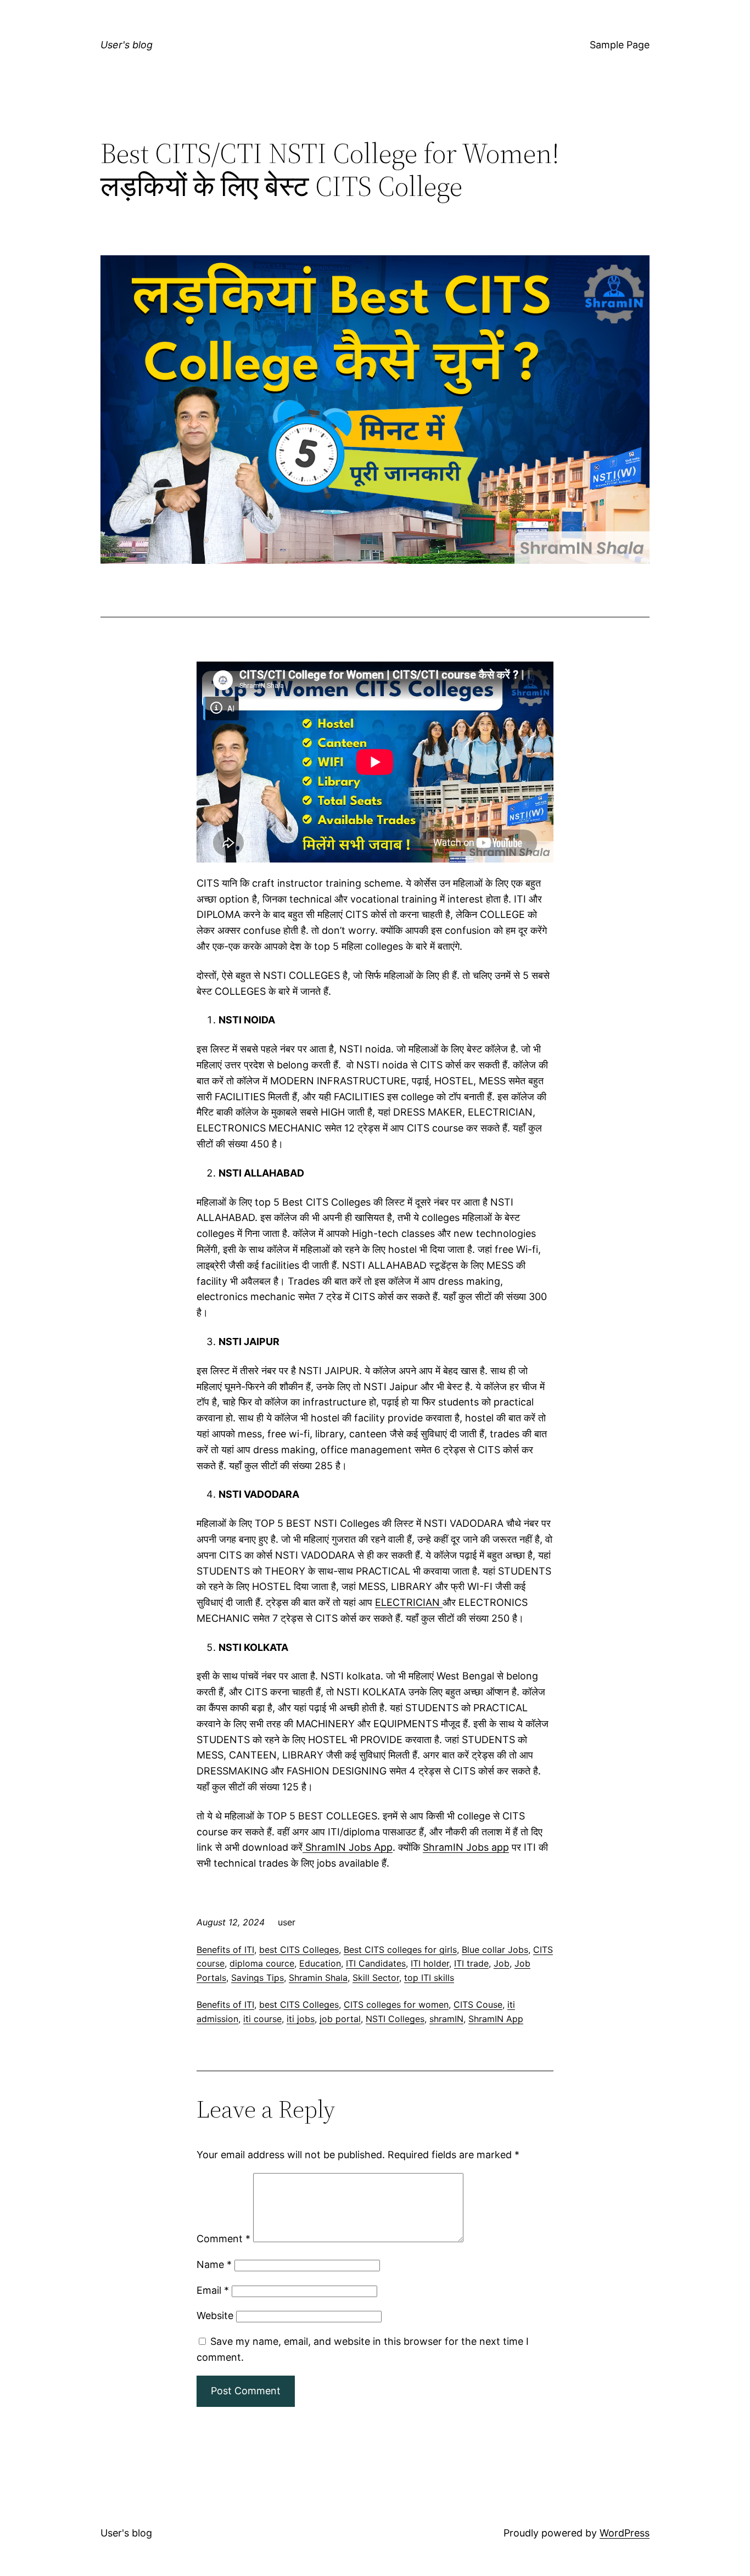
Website (215, 2315)
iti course (262, 2019)
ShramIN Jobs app (466, 1847)
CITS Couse (478, 2004)
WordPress (625, 2533)
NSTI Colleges (395, 2019)
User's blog (127, 45)
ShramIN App (496, 2019)
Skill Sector (376, 1978)
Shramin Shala (318, 1978)
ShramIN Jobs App (348, 1847)
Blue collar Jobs (495, 1950)
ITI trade (471, 1963)
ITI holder (430, 1963)
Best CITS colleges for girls (400, 1950)
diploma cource (262, 1963)
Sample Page (620, 45)
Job (502, 1963)
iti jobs (301, 2019)
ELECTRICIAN (409, 1602)
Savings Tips (258, 1978)
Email (213, 2290)
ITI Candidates (376, 1963)
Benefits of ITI (225, 1950)
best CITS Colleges (299, 1950)
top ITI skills (429, 1978)
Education (320, 1963)
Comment (223, 2239)
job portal (340, 2019)
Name (214, 2264)
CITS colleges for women (396, 2004)
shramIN (446, 2019)
